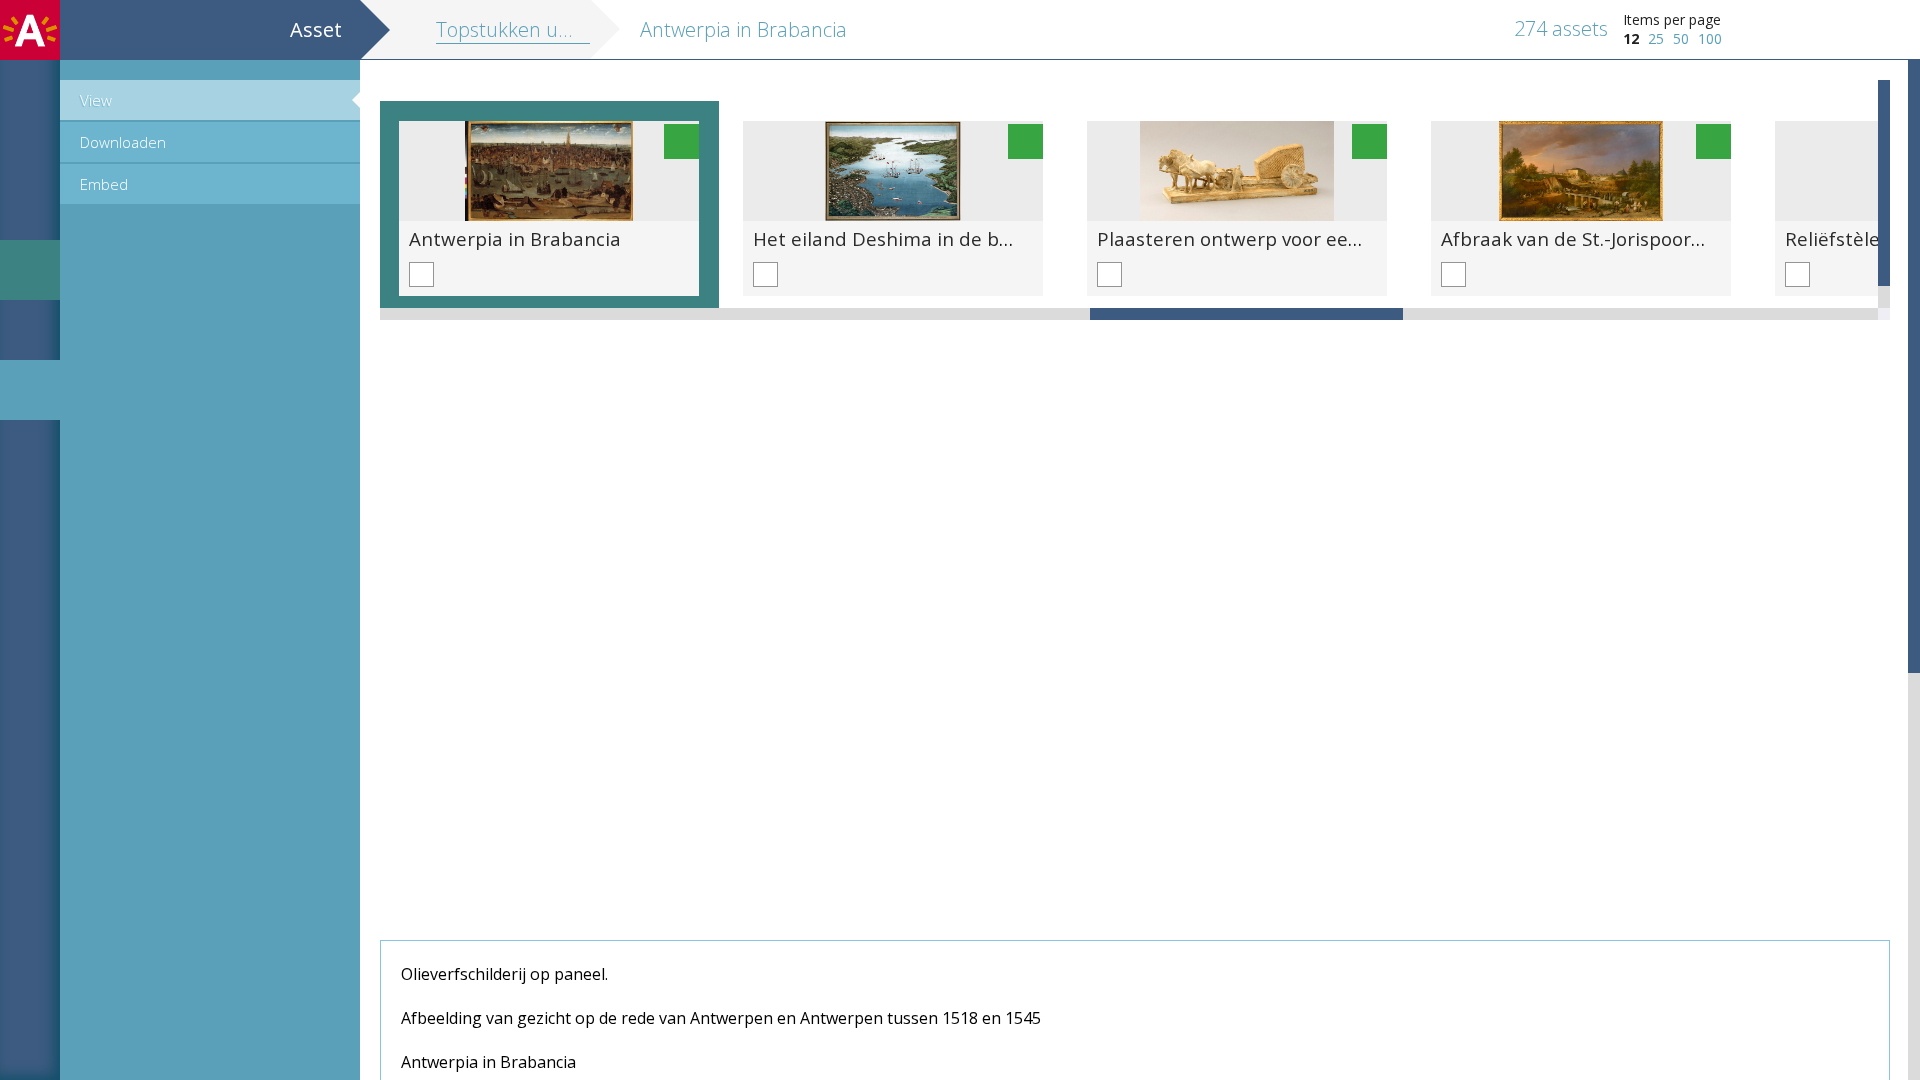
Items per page (1672, 19)
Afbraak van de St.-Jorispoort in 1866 (1605, 238)
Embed (104, 184)
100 (1710, 38)
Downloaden (123, 142)
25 (1656, 38)
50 (1681, 38)
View (96, 100)
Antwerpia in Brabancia (515, 238)
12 (1631, 38)
